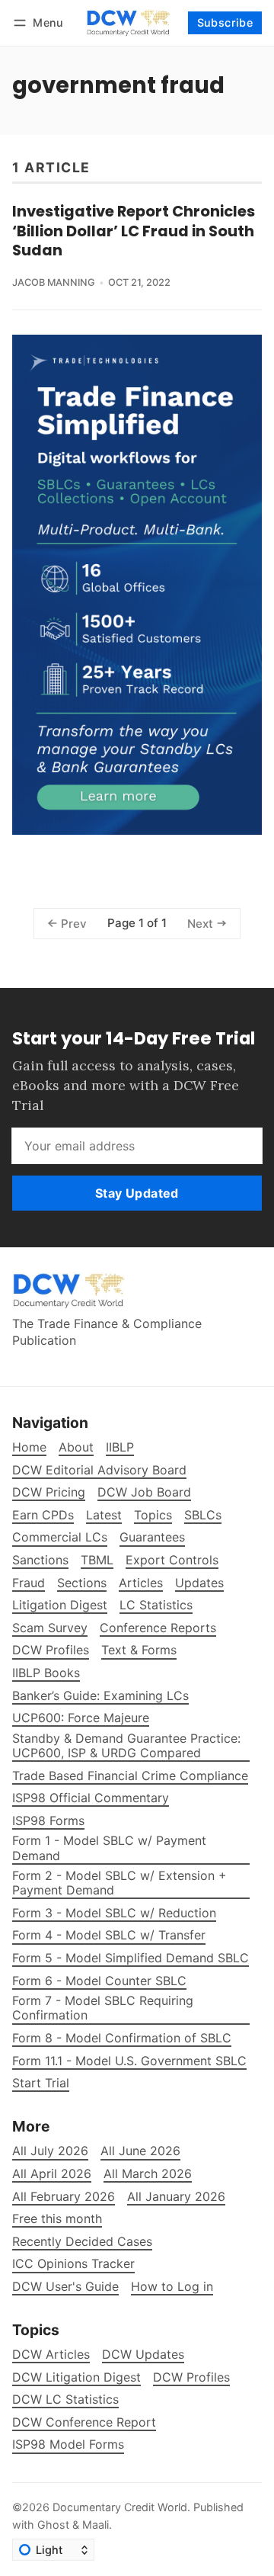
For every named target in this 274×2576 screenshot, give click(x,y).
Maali (96, 2525)
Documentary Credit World (120, 2507)
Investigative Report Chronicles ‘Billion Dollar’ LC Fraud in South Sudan (134, 231)
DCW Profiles (191, 2377)
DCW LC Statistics (65, 2400)
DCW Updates (143, 2355)
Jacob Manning (54, 282)
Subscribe (225, 22)
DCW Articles (51, 2355)
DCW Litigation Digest (76, 2377)
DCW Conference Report (84, 2422)
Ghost (53, 2525)
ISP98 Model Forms (68, 2444)
